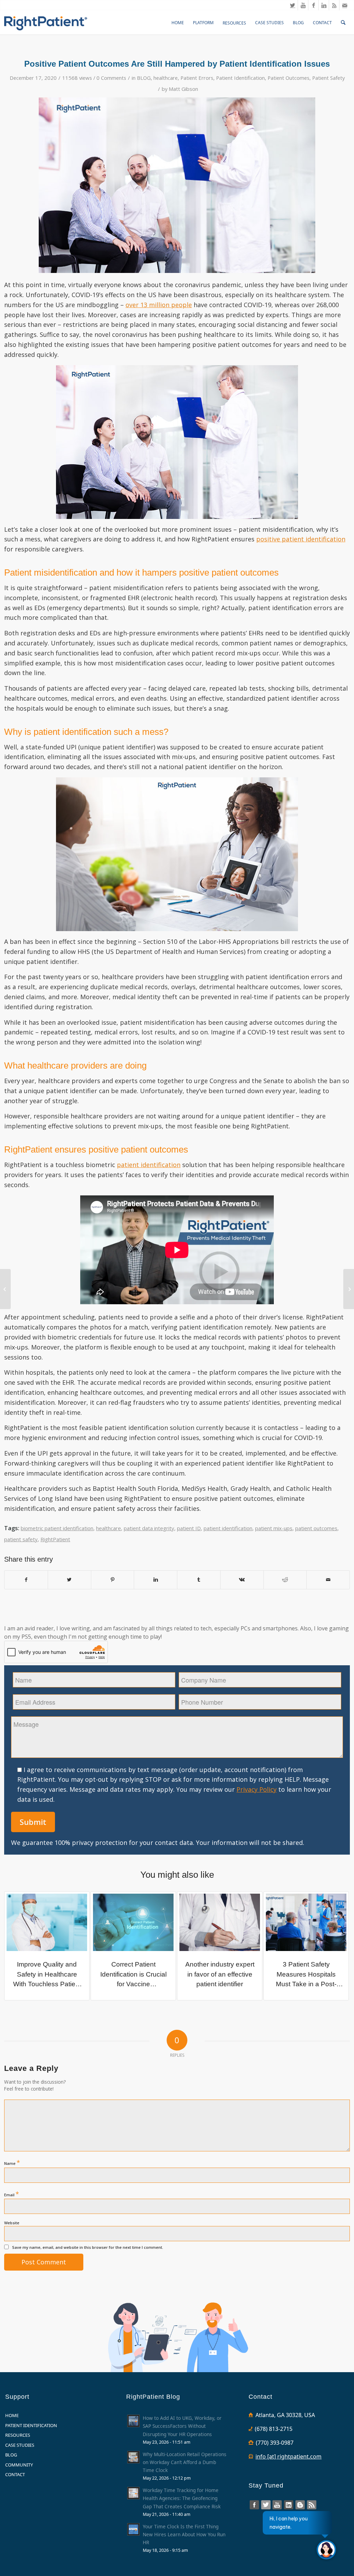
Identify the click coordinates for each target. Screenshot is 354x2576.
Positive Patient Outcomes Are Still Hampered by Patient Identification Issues (177, 64)
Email (12, 2194)
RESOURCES (18, 2435)
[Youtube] (303, 5)
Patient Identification (240, 78)
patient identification (228, 1528)
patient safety (21, 1539)
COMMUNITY (19, 2465)
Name (12, 2162)
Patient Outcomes (288, 78)
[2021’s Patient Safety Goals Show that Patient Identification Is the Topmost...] (5, 1289)
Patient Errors (197, 78)
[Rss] (334, 5)
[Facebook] (313, 5)
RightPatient (55, 1539)
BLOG (144, 78)
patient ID (189, 1528)
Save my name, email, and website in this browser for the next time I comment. (88, 2247)
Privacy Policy (257, 1789)
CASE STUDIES (20, 2445)
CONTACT (15, 2474)
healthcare (166, 78)
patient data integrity (149, 1528)
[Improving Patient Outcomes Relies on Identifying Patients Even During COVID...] (349, 1289)
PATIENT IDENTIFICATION (31, 2425)
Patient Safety (328, 78)
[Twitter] (293, 5)
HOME (12, 2415)
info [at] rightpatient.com (288, 2456)
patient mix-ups (274, 1528)
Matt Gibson (183, 89)
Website (12, 2223)
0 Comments (111, 78)
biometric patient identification (57, 1528)
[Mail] (345, 5)
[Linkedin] (324, 5)
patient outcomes (316, 1528)
